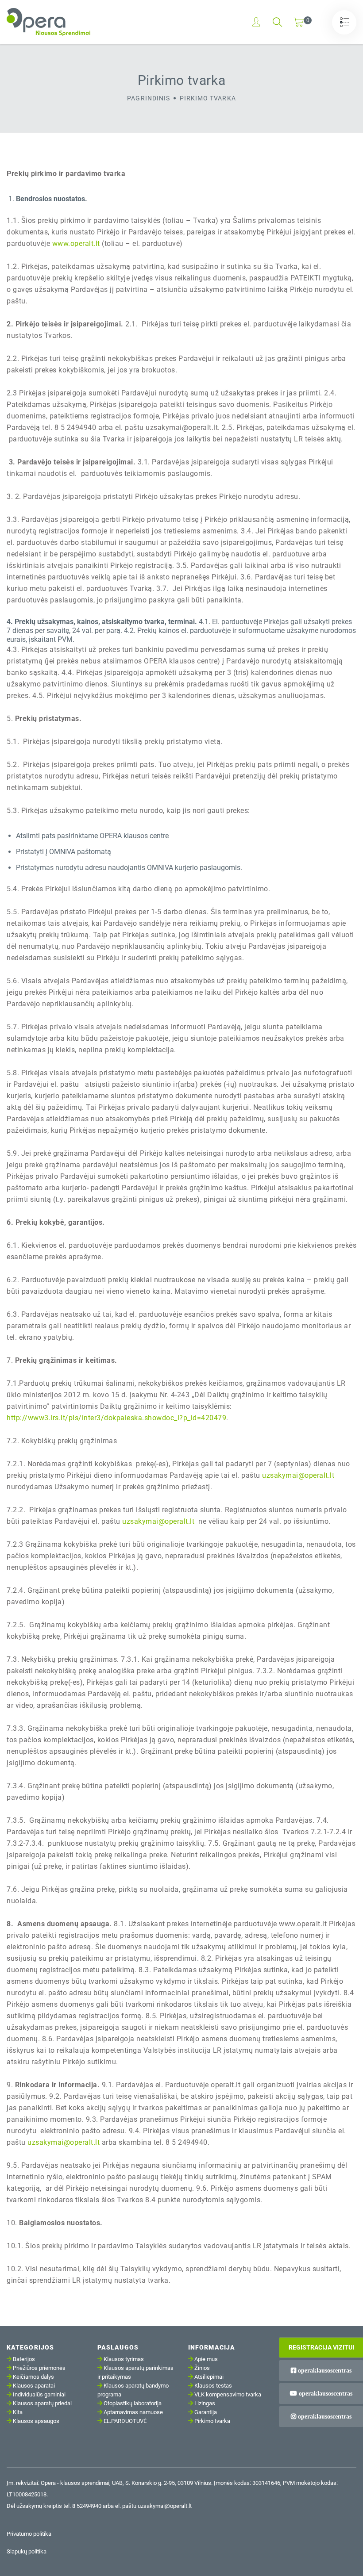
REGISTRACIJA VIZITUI (321, 2347)
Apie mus (206, 2359)
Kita (18, 2412)
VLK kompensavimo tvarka (228, 2394)
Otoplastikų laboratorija (133, 2403)
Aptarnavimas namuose (133, 2412)
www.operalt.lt (76, 243)
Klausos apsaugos (36, 2421)
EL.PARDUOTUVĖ (125, 2421)
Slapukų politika (27, 2551)
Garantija (206, 2412)
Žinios (202, 2368)
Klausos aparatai (34, 2386)
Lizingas (205, 2403)
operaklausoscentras (324, 2370)
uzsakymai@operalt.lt (298, 1475)
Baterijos (24, 2359)
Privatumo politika (29, 2534)
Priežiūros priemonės (39, 2368)
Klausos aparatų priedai (42, 2403)
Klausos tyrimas (124, 2359)
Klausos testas (213, 2386)
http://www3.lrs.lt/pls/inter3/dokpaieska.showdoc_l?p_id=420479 (116, 1418)
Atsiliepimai (209, 2377)
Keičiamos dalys (33, 2377)
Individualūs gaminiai (39, 2394)
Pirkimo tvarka (212, 2421)
